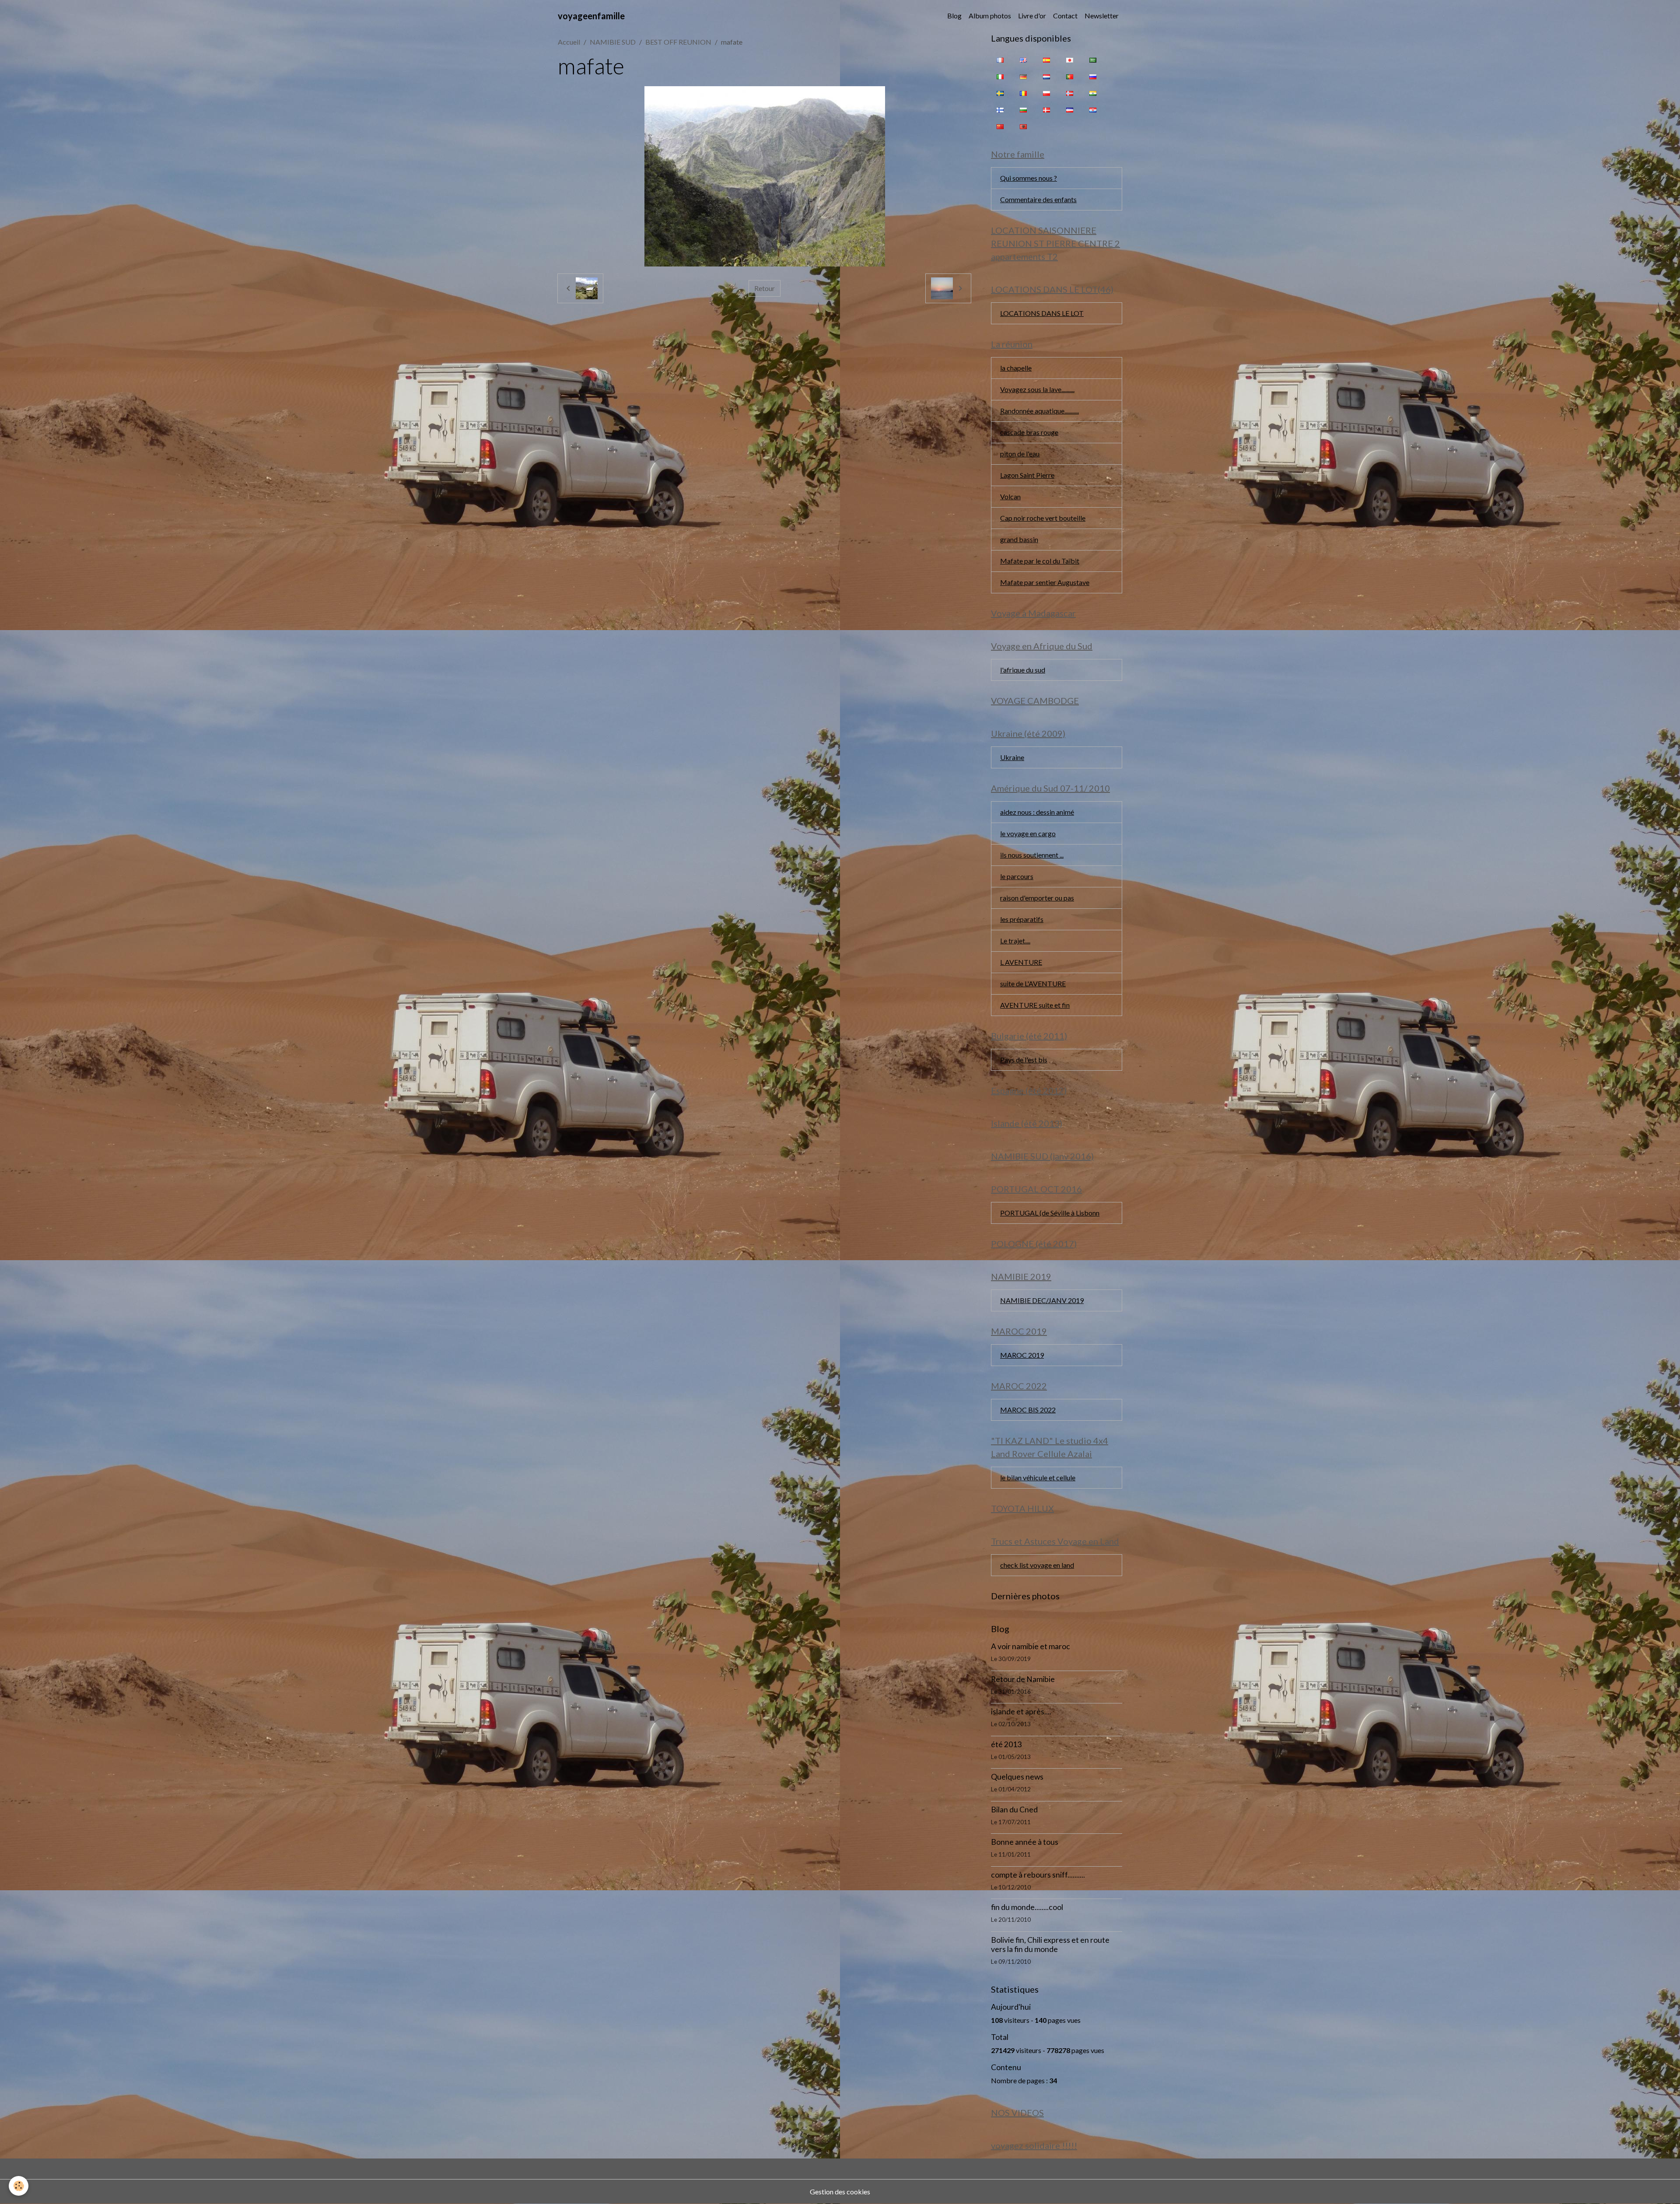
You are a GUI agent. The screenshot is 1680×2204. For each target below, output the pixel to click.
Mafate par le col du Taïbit (1040, 561)
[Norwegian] (1070, 93)
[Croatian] (1093, 109)
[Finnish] (1000, 109)
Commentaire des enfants (1038, 199)
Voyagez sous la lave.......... (1037, 389)
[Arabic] (1093, 60)
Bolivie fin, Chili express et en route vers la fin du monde (1050, 1945)
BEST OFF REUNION (678, 42)
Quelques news (1017, 1777)
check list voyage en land (1037, 1565)
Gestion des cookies (840, 2192)
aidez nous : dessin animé (1037, 812)
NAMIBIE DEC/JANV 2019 (1042, 1300)
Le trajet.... (1015, 941)
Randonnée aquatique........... (1039, 411)
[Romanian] (1023, 93)
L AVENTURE (1021, 962)
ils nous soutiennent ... (1032, 855)
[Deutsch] (1023, 76)
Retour (765, 288)
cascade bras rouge (1029, 432)
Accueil (569, 42)
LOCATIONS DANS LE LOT (1042, 313)
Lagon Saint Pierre (1027, 475)
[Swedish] (1000, 93)
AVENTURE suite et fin (1035, 1005)
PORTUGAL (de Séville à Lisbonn (1050, 1213)
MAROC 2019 (1022, 1355)
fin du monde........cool (1027, 1907)
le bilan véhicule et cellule (1038, 1477)
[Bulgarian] (1023, 109)
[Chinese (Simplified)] (1000, 126)
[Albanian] (1023, 126)
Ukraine (1012, 757)
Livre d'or (1032, 16)
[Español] (1046, 60)
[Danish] (1046, 109)
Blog (954, 16)
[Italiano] (1000, 76)
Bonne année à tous (1025, 1842)
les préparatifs (1022, 919)
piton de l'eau (1020, 454)
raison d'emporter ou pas (1037, 898)
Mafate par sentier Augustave (1045, 582)
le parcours (1017, 876)
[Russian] (1093, 76)
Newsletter (1102, 16)
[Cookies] (19, 2186)
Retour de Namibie (1023, 1679)
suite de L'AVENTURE (1033, 983)
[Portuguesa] (1070, 76)
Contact (1065, 16)
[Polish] (1046, 93)
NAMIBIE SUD (613, 42)
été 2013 (1006, 1744)
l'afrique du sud (1023, 670)
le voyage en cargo (1028, 833)
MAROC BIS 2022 (1028, 1410)
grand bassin (1019, 539)
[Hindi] (1093, 93)
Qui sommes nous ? (1029, 178)
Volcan (1010, 496)
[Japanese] (1070, 60)
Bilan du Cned (1014, 1810)
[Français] (1000, 60)
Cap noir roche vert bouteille (1043, 518)
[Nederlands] (1046, 76)
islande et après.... (1021, 1712)
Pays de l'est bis (1024, 1060)
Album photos (990, 16)
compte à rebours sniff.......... (1038, 1875)
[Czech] (1070, 109)
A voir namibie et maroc (1031, 1646)
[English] (1023, 60)
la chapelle (1016, 368)
